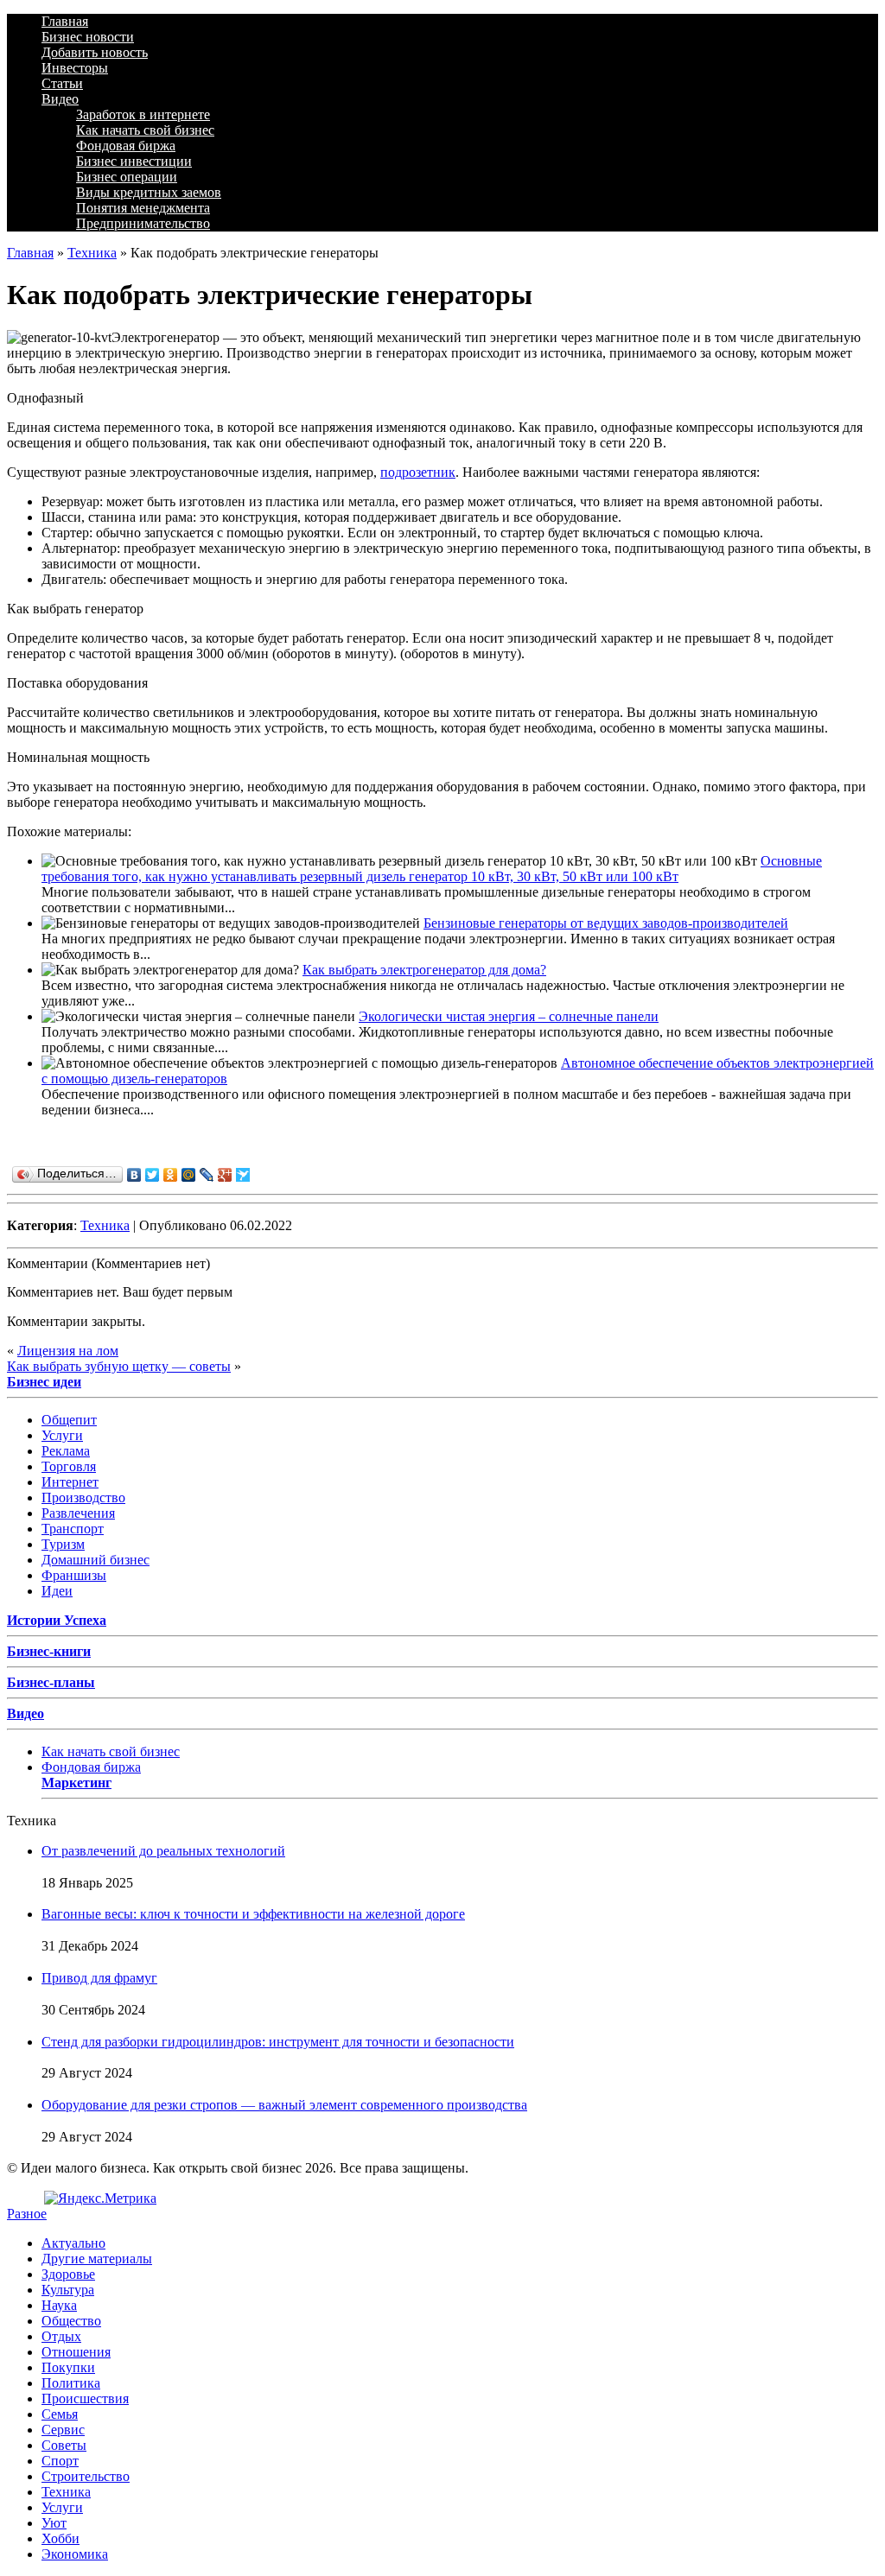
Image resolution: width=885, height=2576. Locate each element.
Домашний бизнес (96, 1560)
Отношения (76, 2352)
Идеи (57, 1591)
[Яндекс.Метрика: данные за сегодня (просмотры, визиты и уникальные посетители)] (100, 2198)
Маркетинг (76, 1783)
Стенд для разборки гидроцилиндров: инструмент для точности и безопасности (278, 2042)
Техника (92, 253)
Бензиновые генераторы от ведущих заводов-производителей (606, 923)
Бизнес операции (127, 177)
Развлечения (78, 1513)
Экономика (75, 2554)
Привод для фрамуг (99, 1978)
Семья (60, 2414)
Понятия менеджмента (143, 208)
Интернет (70, 1482)
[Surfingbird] (243, 1175)
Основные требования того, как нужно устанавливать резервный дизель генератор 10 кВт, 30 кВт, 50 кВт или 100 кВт (432, 869)
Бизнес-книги (49, 1651)
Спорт (60, 2461)
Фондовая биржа (126, 146)
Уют (54, 2523)
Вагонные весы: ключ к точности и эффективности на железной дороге (253, 1914)
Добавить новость (95, 52)
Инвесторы (75, 68)
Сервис (63, 2430)
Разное (27, 2214)
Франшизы (74, 1575)
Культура (68, 2290)
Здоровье (68, 2274)
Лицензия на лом (68, 1351)
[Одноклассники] (171, 1175)
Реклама (66, 1451)
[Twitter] (153, 1175)
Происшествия (85, 2398)
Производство (83, 1497)
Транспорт (73, 1529)
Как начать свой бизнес (145, 130)
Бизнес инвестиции (134, 161)
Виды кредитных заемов (149, 192)
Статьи (62, 83)
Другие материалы (97, 2259)
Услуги (62, 1435)
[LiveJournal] (207, 1175)
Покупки (68, 2367)
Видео (60, 99)
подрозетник (418, 472)
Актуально (73, 2243)
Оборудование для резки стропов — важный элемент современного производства (284, 2105)
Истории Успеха (57, 1620)
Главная (65, 21)
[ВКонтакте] (134, 1175)
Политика (71, 2383)
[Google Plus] (225, 1175)
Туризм (63, 1544)
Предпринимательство (143, 223)
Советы (64, 2445)
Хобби (60, 2538)
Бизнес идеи (44, 1382)
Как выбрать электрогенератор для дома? (424, 970)
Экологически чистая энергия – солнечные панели (509, 1016)
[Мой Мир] (189, 1175)
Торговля (69, 1466)
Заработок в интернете (143, 114)
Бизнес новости (88, 37)
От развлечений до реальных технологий (163, 1851)
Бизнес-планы (51, 1682)
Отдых (61, 2336)
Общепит (69, 1420)
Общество (71, 2321)
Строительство (86, 2476)
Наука (59, 2305)
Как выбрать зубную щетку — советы (119, 1366)
